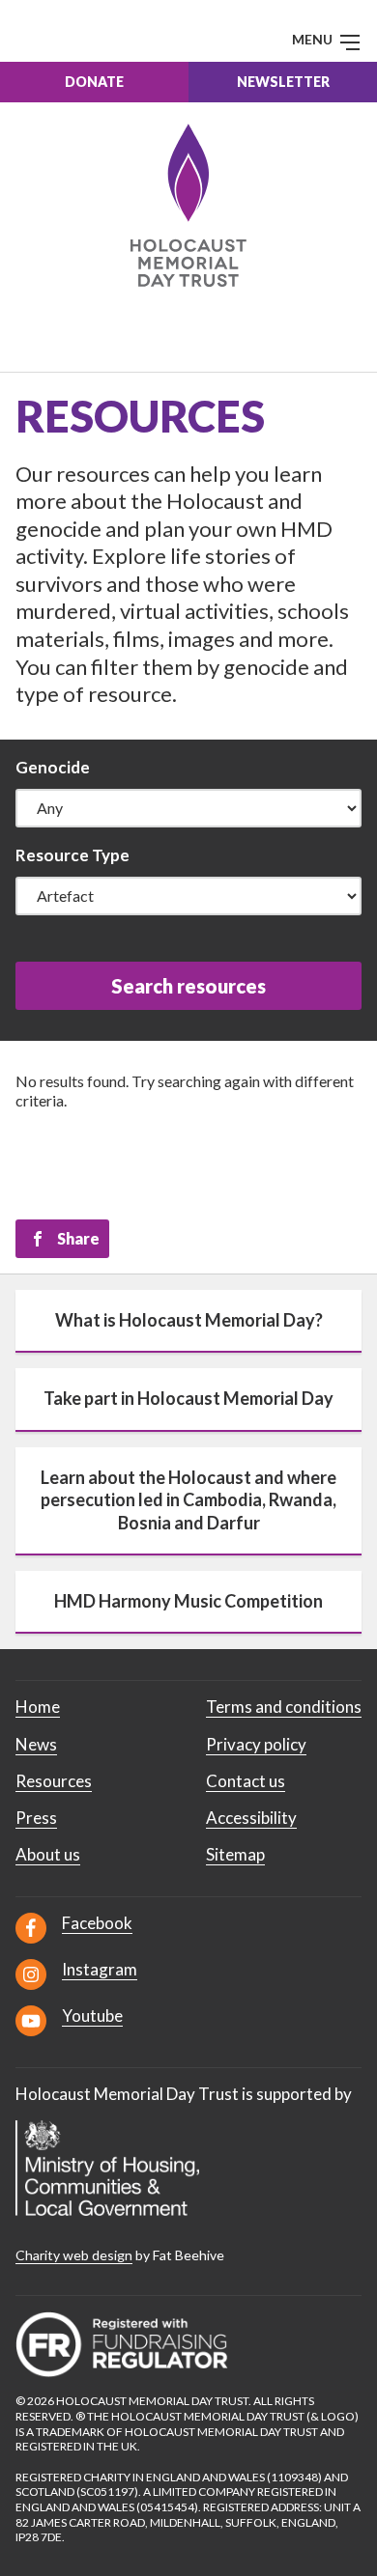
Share (78, 1238)
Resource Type (72, 855)
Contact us (246, 1781)
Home (38, 1707)
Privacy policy (256, 1744)
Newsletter (283, 82)
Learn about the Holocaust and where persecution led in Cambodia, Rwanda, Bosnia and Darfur (188, 1500)
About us (48, 1854)
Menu (314, 39)
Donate (94, 82)
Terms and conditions (284, 1707)
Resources (54, 1781)
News (36, 1744)
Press (36, 1818)
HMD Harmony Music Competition (188, 1601)
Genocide (53, 767)
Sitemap (235, 1854)
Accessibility (251, 1818)
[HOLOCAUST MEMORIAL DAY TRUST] (189, 205)
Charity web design (74, 2255)
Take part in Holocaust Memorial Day (188, 1398)
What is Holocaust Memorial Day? (189, 1320)
